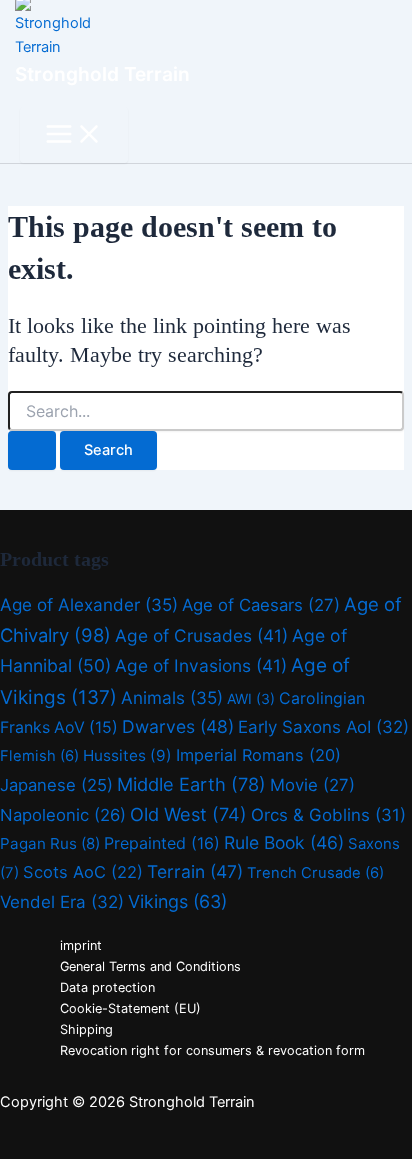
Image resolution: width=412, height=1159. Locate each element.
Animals (172, 697)
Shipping (86, 1029)
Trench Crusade (315, 873)
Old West (188, 814)
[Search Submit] (32, 450)
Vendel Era (62, 902)
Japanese (56, 785)
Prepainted (162, 843)
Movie (312, 785)
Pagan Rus (50, 843)
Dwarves (178, 726)
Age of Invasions (201, 665)
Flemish (39, 756)
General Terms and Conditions (150, 966)
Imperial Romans (258, 755)
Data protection (107, 987)
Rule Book (284, 842)
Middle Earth (191, 784)
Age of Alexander (89, 604)
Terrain (195, 871)
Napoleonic (63, 815)
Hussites (127, 755)
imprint (81, 945)
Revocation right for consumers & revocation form (212, 1050)
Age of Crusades (201, 635)
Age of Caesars (261, 605)
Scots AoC (83, 872)
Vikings (177, 901)
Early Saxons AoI (323, 727)
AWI (251, 698)
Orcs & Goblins (328, 815)
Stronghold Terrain (102, 74)
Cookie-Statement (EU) (130, 1008)
